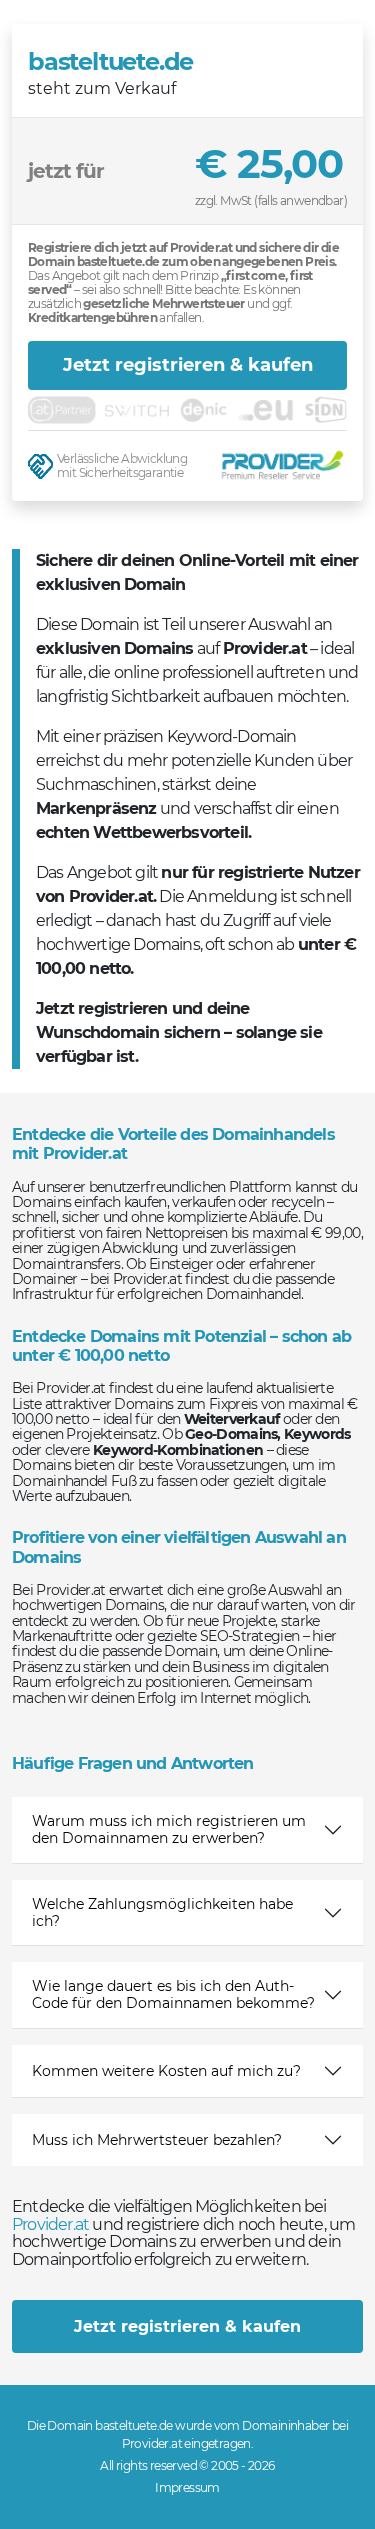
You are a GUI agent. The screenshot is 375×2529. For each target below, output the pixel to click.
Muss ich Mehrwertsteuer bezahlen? (157, 2140)
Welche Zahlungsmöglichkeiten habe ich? (162, 1912)
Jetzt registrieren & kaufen (188, 365)
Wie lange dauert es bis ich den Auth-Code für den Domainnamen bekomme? (173, 1994)
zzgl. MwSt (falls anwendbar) (271, 200)
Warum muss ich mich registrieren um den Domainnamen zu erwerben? (169, 1829)
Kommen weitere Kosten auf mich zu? (166, 2071)
